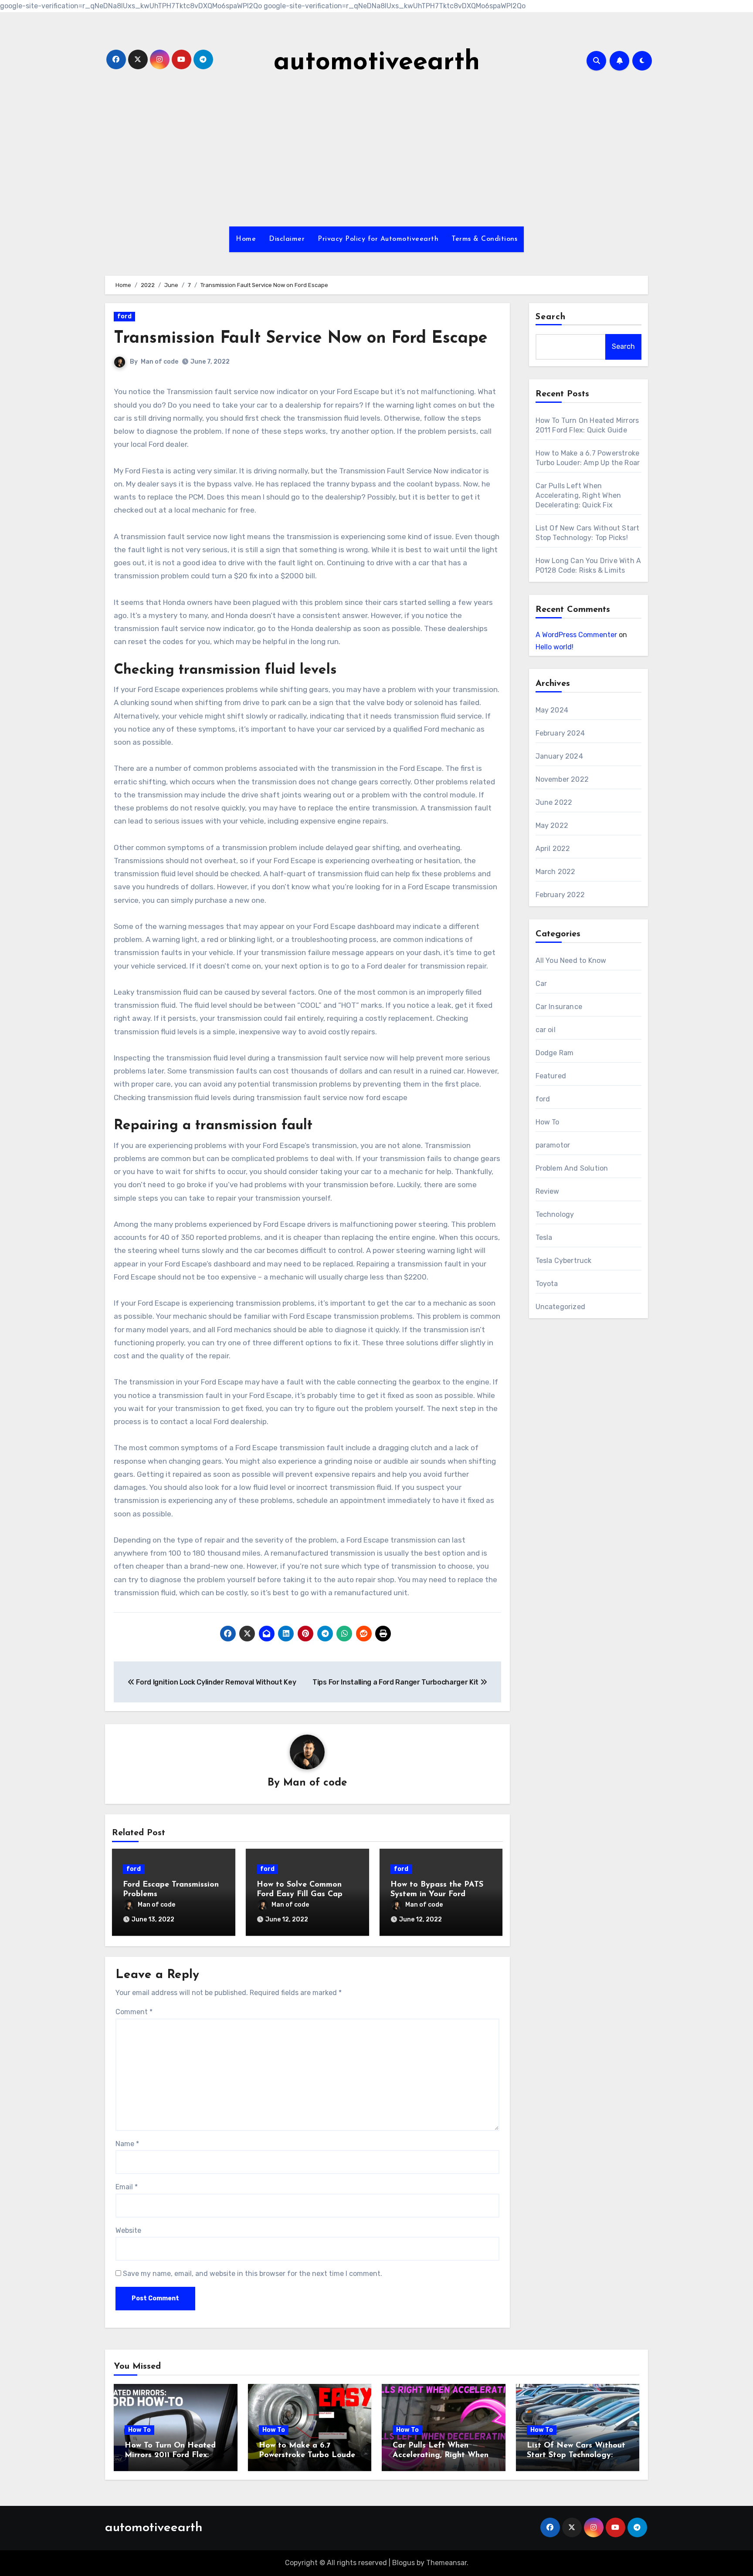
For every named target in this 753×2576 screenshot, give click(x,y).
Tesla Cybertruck (564, 1261)
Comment (134, 2012)
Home (246, 239)
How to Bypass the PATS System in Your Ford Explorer (437, 1894)
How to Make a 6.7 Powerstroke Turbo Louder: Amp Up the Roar (309, 2455)
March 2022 (556, 872)
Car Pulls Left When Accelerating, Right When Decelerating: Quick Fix (578, 495)
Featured (551, 1076)
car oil (546, 1030)
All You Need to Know (571, 961)
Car (541, 984)
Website (128, 2230)
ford (124, 316)
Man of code (159, 362)
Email (127, 2187)
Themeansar (446, 2563)
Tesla (544, 1237)
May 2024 (552, 710)
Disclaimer (287, 239)
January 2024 (559, 756)
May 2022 (552, 825)
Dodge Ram (555, 1053)
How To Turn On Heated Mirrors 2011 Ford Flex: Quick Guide (170, 2455)
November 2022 (562, 779)
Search (551, 317)
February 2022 (560, 895)
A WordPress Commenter (576, 635)
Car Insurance (559, 1007)
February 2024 (560, 733)
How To (548, 1122)
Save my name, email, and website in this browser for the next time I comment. (253, 2274)
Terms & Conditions (484, 239)
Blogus (404, 2563)
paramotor (553, 1145)
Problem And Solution (572, 1168)
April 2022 (553, 849)
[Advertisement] (376, 152)
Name (127, 2144)
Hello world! (555, 647)
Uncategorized (561, 1307)
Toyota (547, 1284)
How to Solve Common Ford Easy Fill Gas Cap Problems (300, 1894)
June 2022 (554, 802)
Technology (555, 1214)
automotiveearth (377, 63)
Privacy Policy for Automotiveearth (378, 239)
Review (548, 1191)
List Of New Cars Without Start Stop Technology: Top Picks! (576, 2455)
